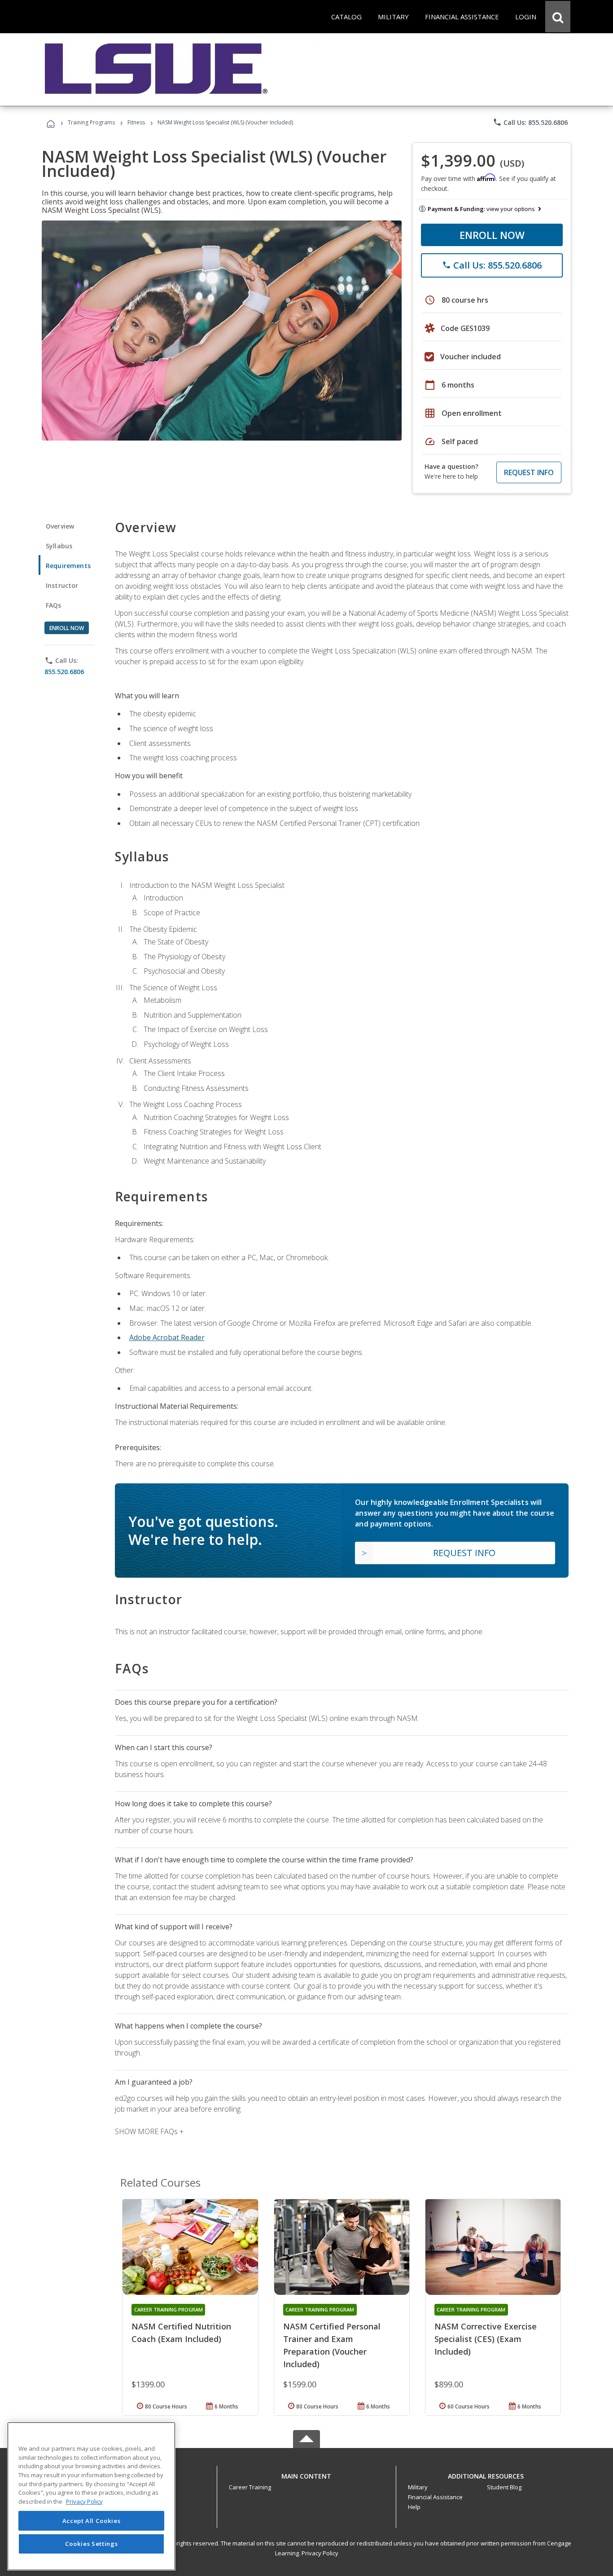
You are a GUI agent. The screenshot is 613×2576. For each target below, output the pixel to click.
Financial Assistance (435, 2497)
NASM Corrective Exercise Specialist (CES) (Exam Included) (486, 2339)
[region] (91, 2496)
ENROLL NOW (492, 235)
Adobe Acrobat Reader (167, 1337)
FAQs (54, 605)
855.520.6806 (64, 672)
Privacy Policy (320, 2553)
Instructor (62, 585)
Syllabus (59, 546)
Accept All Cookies (92, 2521)
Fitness (136, 122)
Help (414, 2507)
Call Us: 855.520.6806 (530, 122)
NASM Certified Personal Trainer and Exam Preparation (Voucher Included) (332, 2345)
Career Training (250, 2487)
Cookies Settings (92, 2544)
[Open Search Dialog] (558, 17)
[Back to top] (306, 2474)
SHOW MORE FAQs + (149, 2131)
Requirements (68, 566)
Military (418, 2487)
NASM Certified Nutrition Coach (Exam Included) (181, 2333)
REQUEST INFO (529, 472)
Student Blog (504, 2487)
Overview (60, 526)
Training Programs (91, 122)
